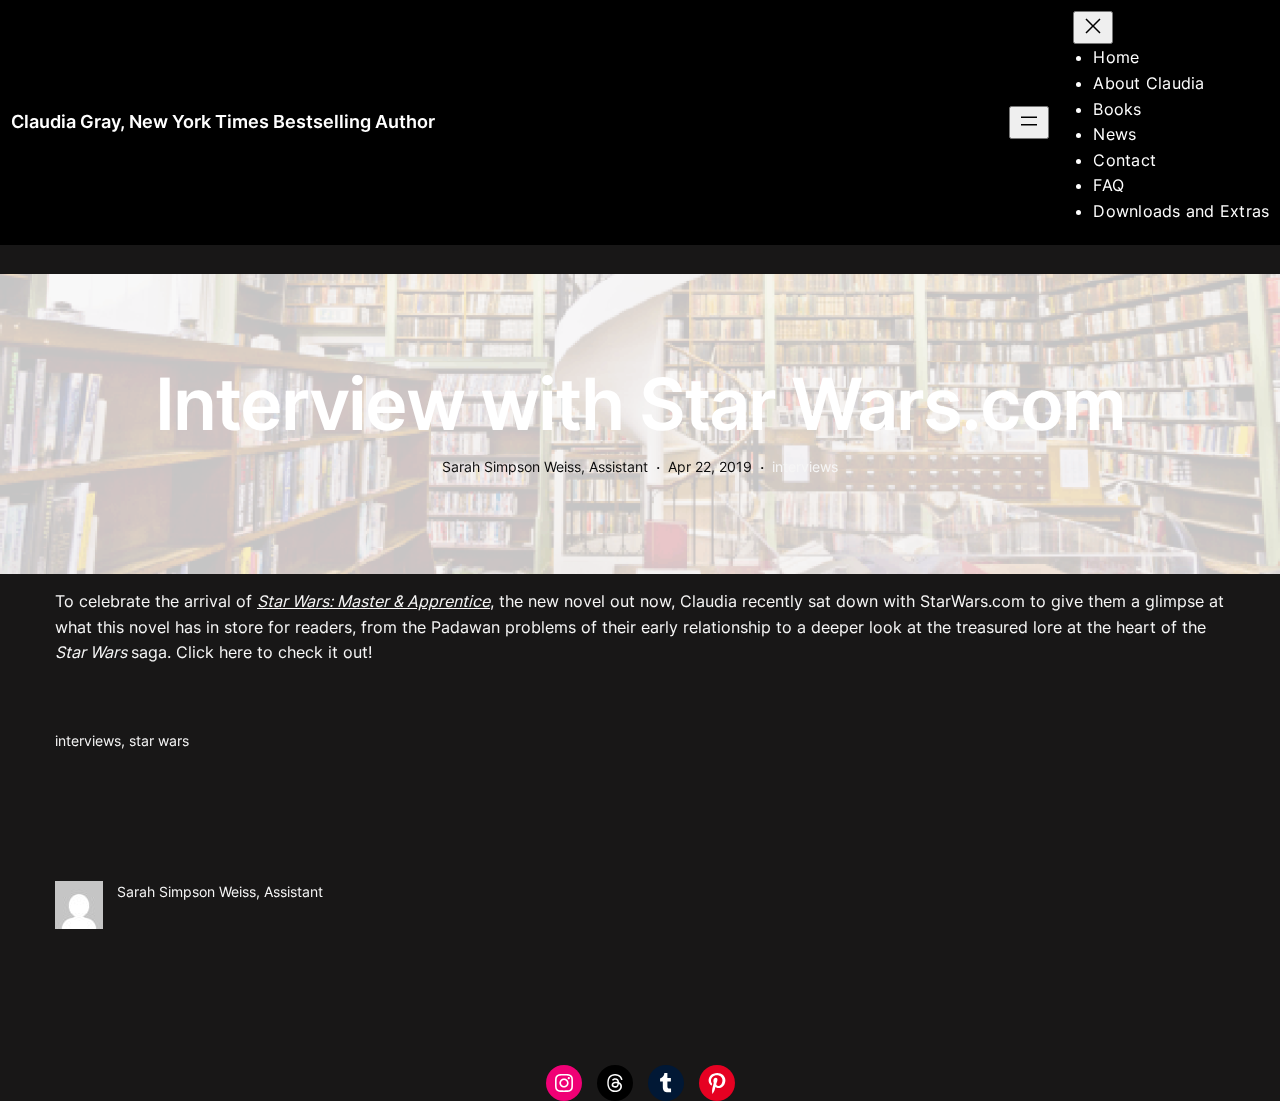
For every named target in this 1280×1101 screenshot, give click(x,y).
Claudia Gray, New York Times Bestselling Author (223, 121)
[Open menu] (1029, 122)
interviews (805, 466)
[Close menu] (1093, 27)
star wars (159, 740)
